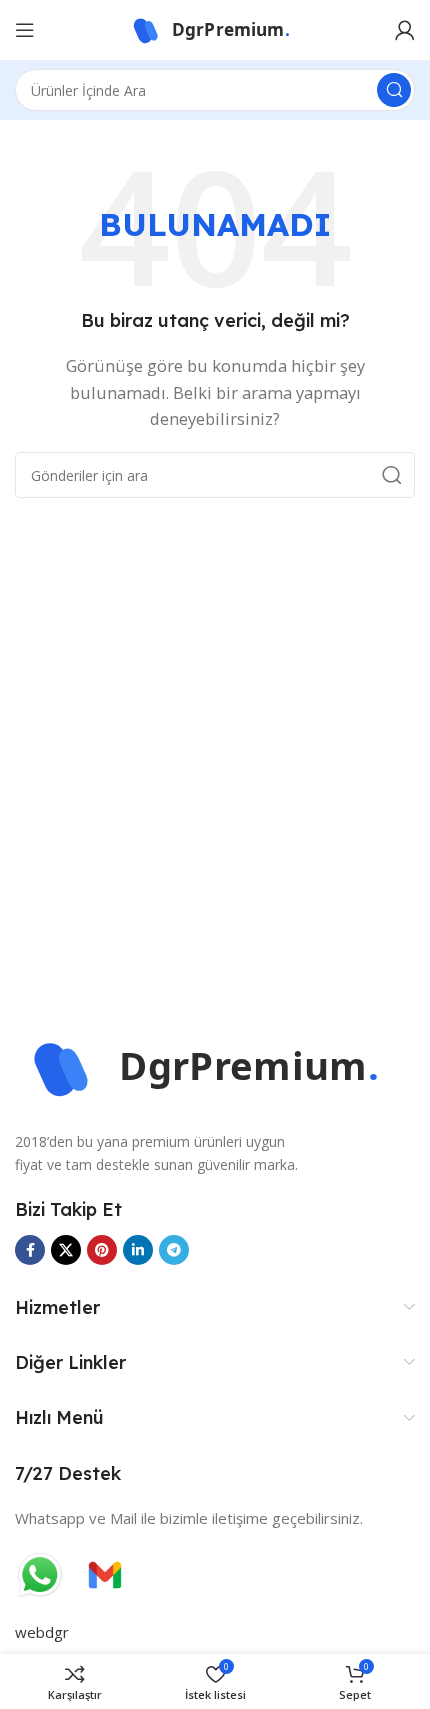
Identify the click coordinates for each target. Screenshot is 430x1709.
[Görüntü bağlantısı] (215, 1066)
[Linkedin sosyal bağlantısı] (138, 1250)
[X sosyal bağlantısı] (66, 1250)
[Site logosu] (215, 28)
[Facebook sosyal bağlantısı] (30, 1250)
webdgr (42, 1632)
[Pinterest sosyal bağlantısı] (102, 1250)
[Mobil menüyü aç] (25, 30)
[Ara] (394, 90)
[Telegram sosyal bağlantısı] (174, 1250)
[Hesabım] (405, 30)
